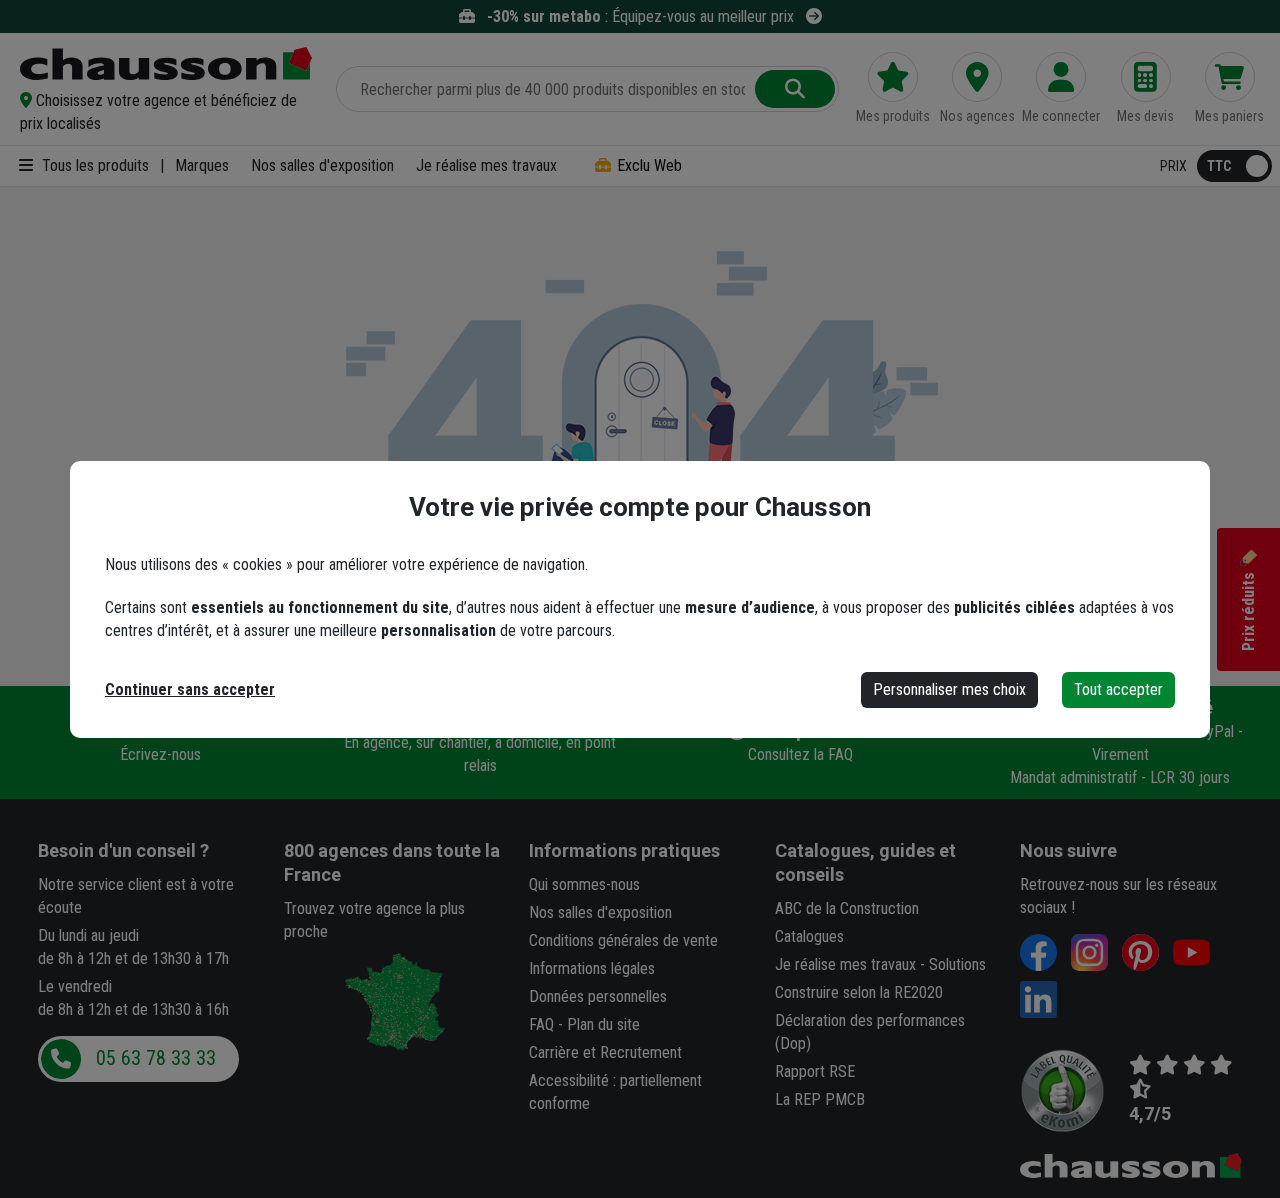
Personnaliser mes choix (949, 689)
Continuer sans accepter (190, 689)
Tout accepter (1118, 689)
